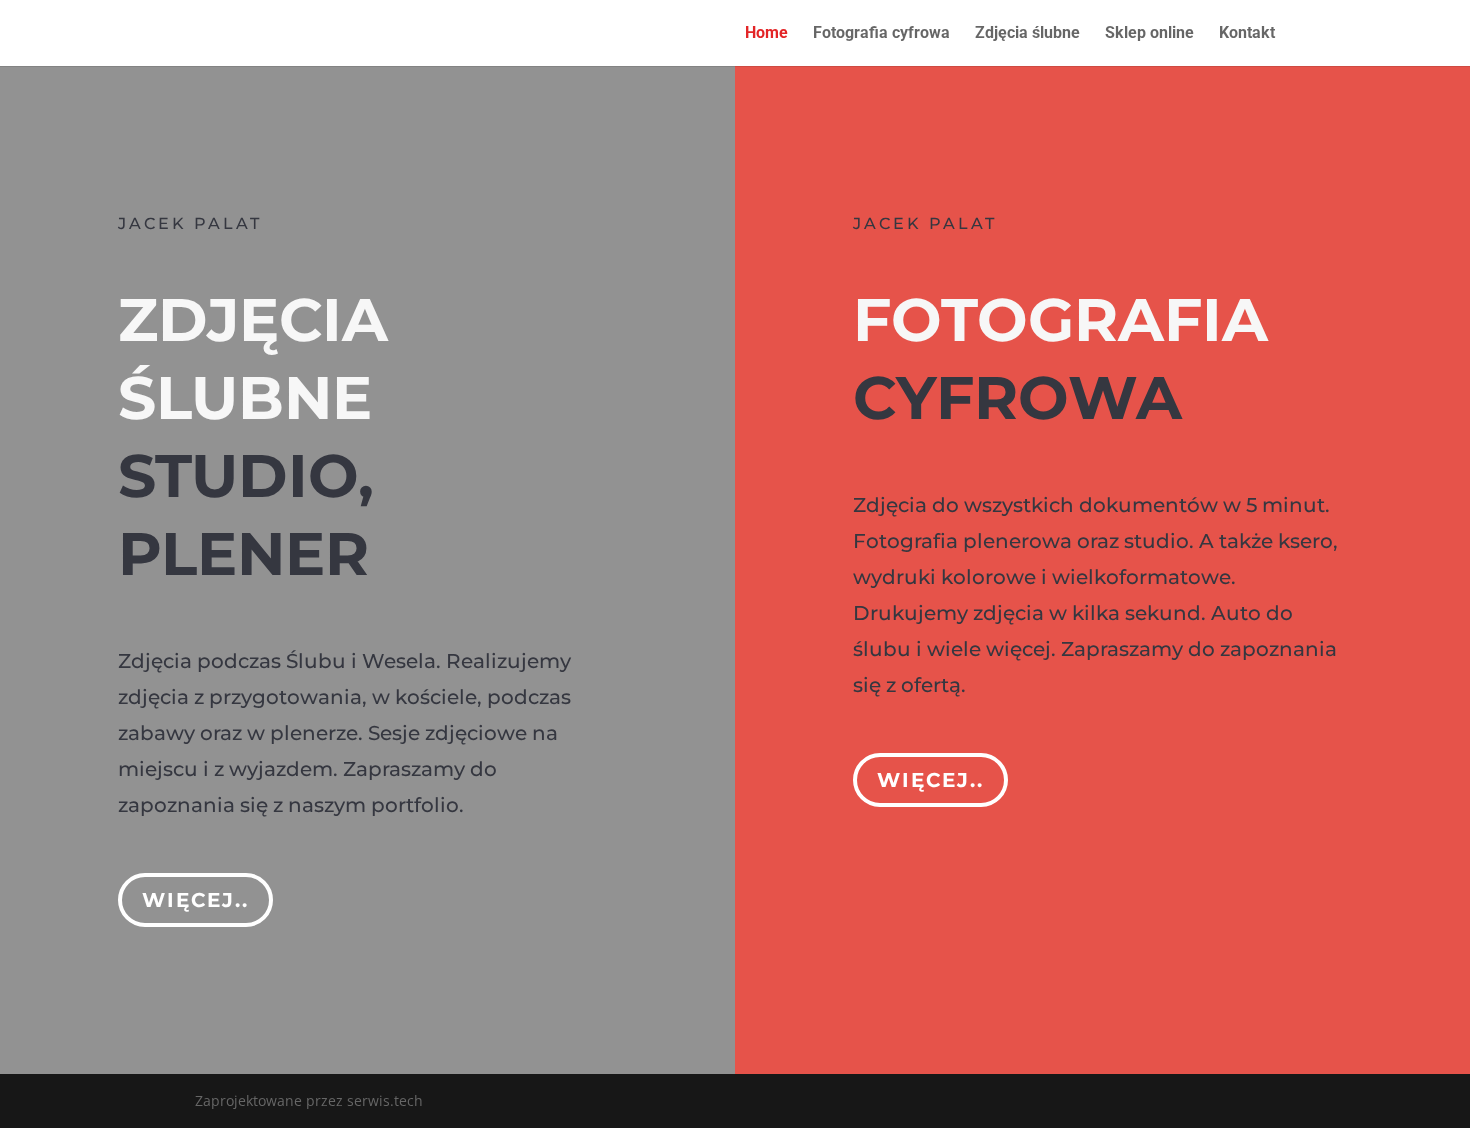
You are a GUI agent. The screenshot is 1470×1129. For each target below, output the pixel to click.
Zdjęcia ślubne (1027, 34)
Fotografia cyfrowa (881, 34)
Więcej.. (195, 900)
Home (766, 34)
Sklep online (1149, 34)
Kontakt (1247, 34)
